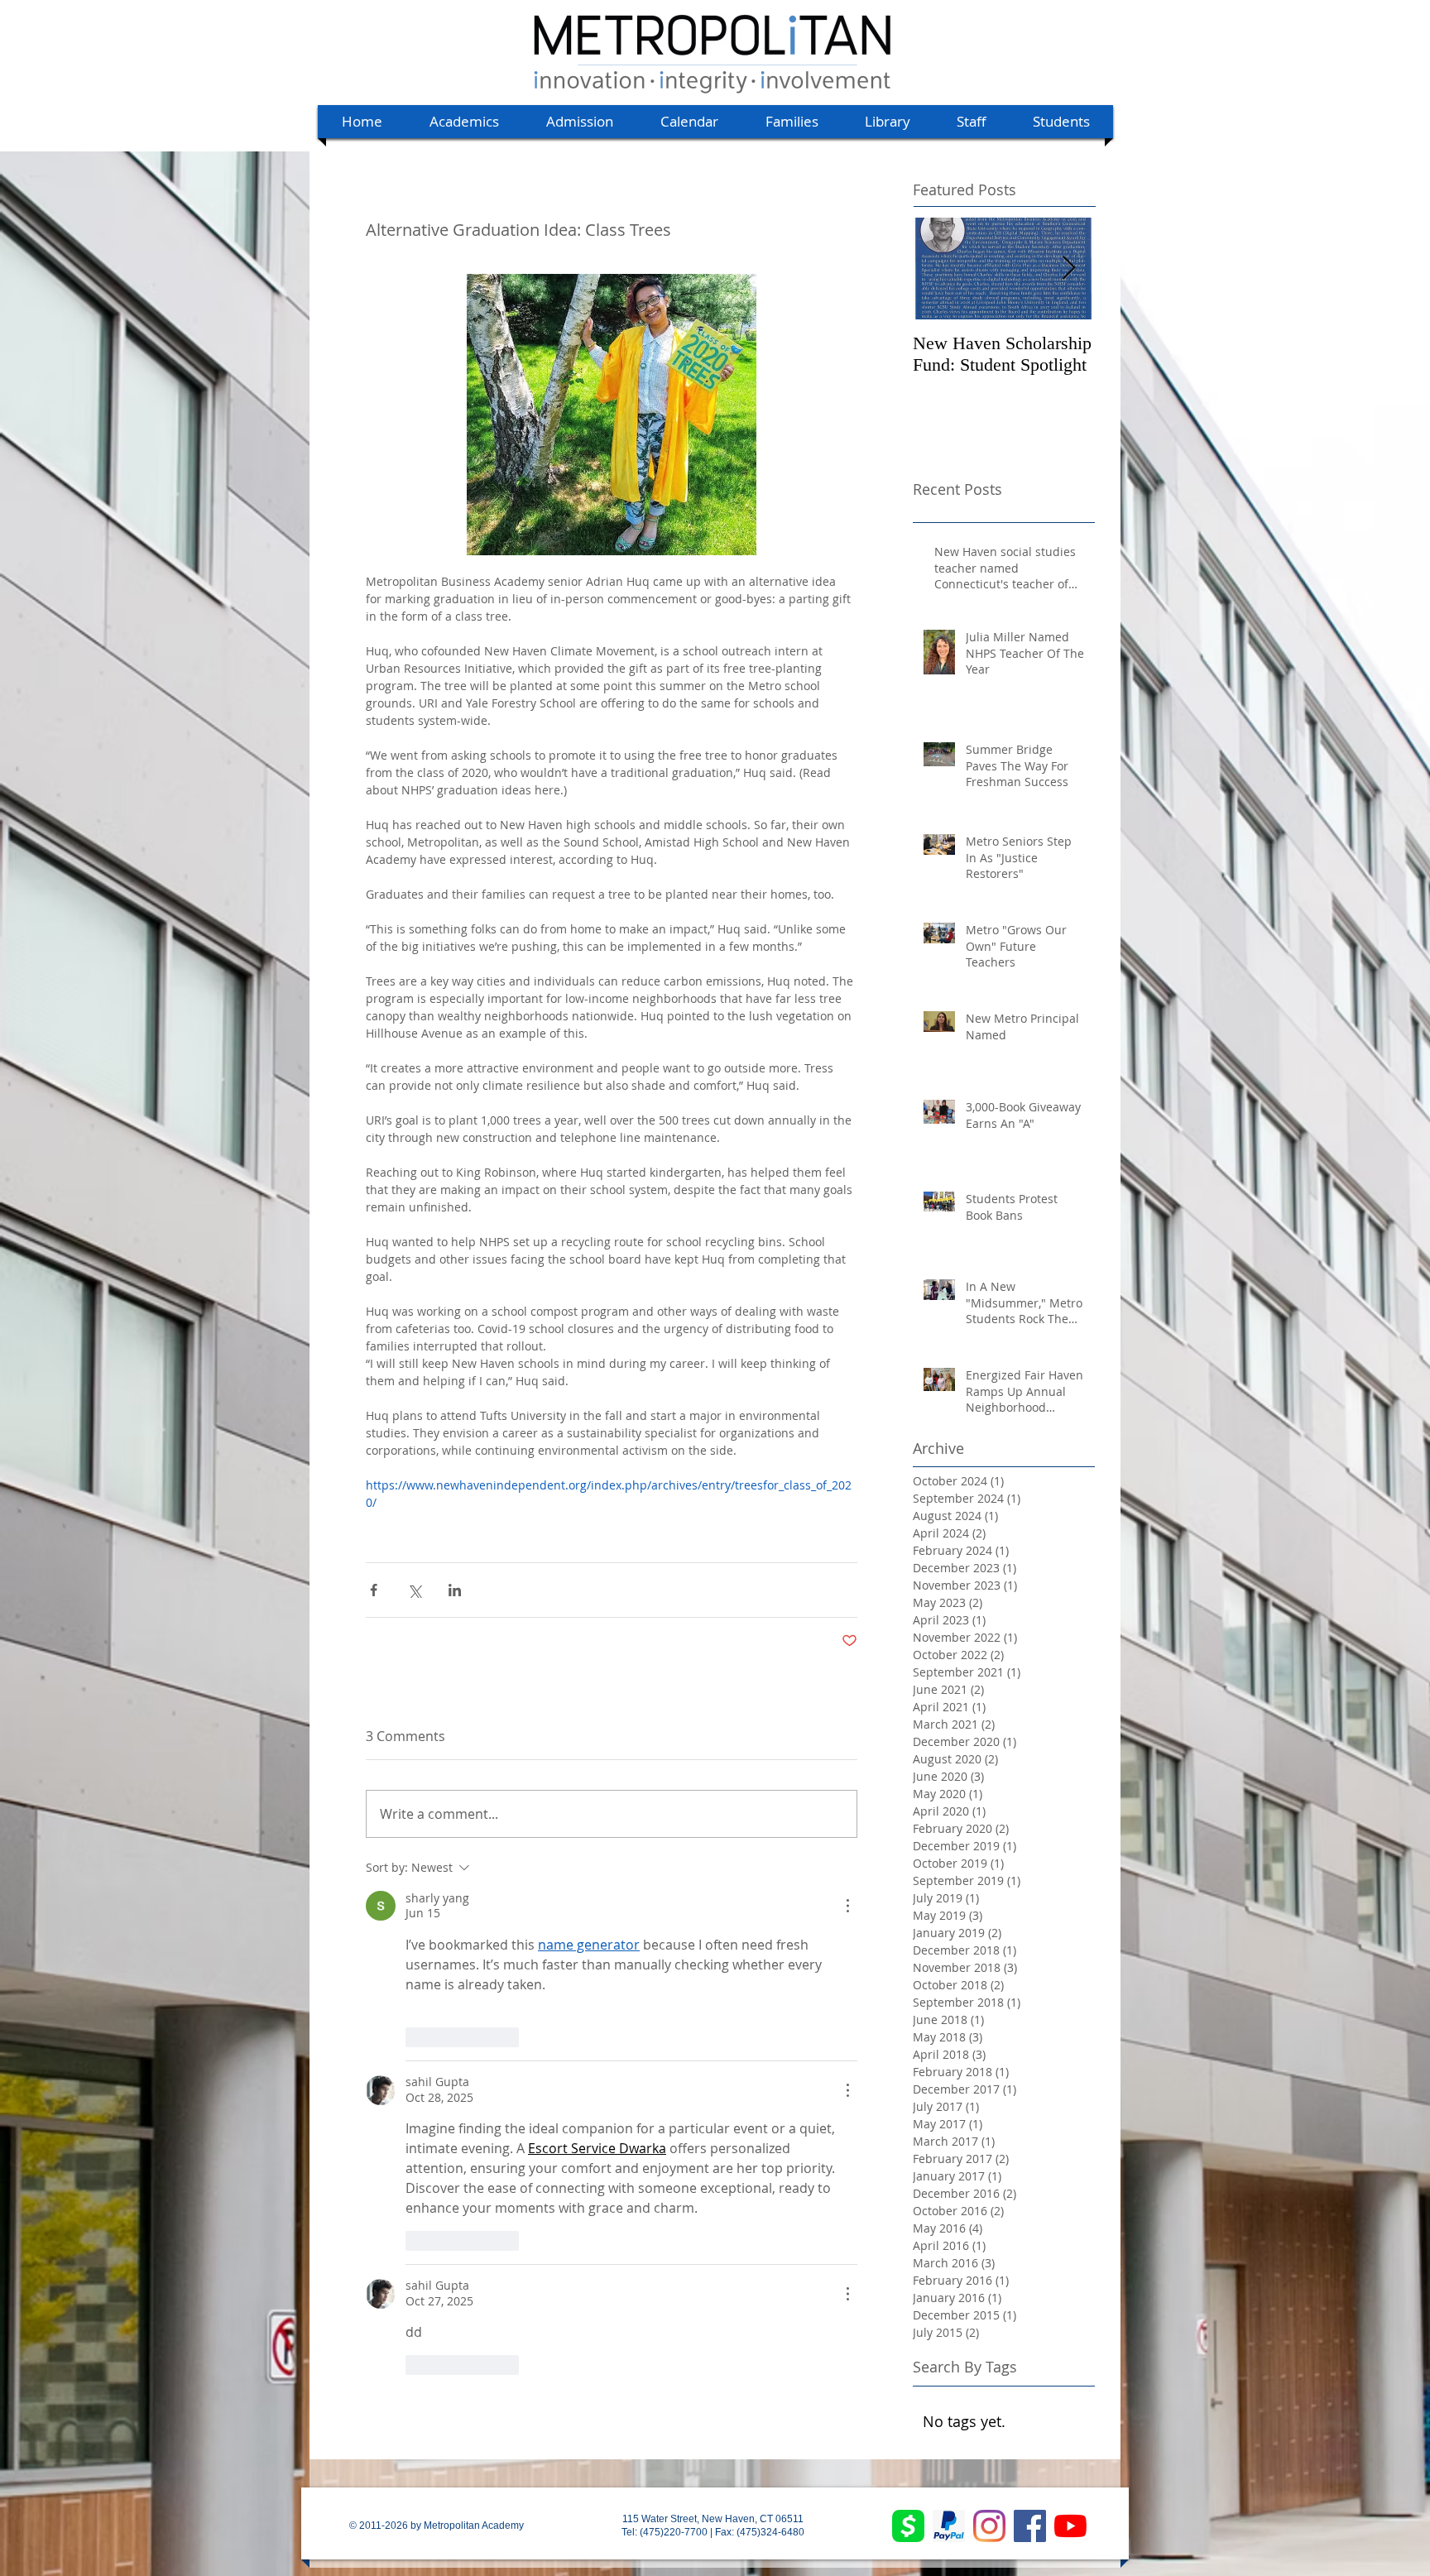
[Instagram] (989, 2526)
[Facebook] (1030, 2526)
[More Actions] (847, 1906)
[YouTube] (1070, 2526)
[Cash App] (908, 2526)
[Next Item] (1068, 269)
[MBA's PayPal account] (949, 2526)
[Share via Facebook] (374, 1590)
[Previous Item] (939, 269)
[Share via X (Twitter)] (414, 1590)
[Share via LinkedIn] (455, 1590)
